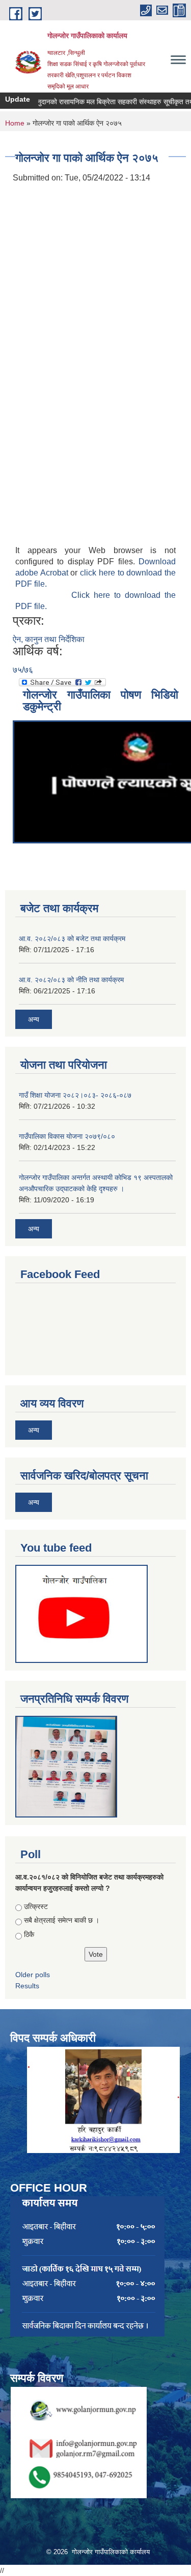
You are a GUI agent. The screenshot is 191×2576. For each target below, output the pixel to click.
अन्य (34, 1019)
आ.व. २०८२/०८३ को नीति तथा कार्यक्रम (71, 980)
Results (27, 1986)
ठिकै (29, 1934)
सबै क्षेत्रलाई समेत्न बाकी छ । (62, 1920)
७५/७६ (23, 670)
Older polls (33, 1975)
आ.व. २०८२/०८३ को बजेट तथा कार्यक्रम (72, 938)
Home (15, 123)
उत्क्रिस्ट (36, 1906)
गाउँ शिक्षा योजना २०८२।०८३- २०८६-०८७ (75, 1095)
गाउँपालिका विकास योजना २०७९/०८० (67, 1136)
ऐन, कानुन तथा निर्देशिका (49, 639)
